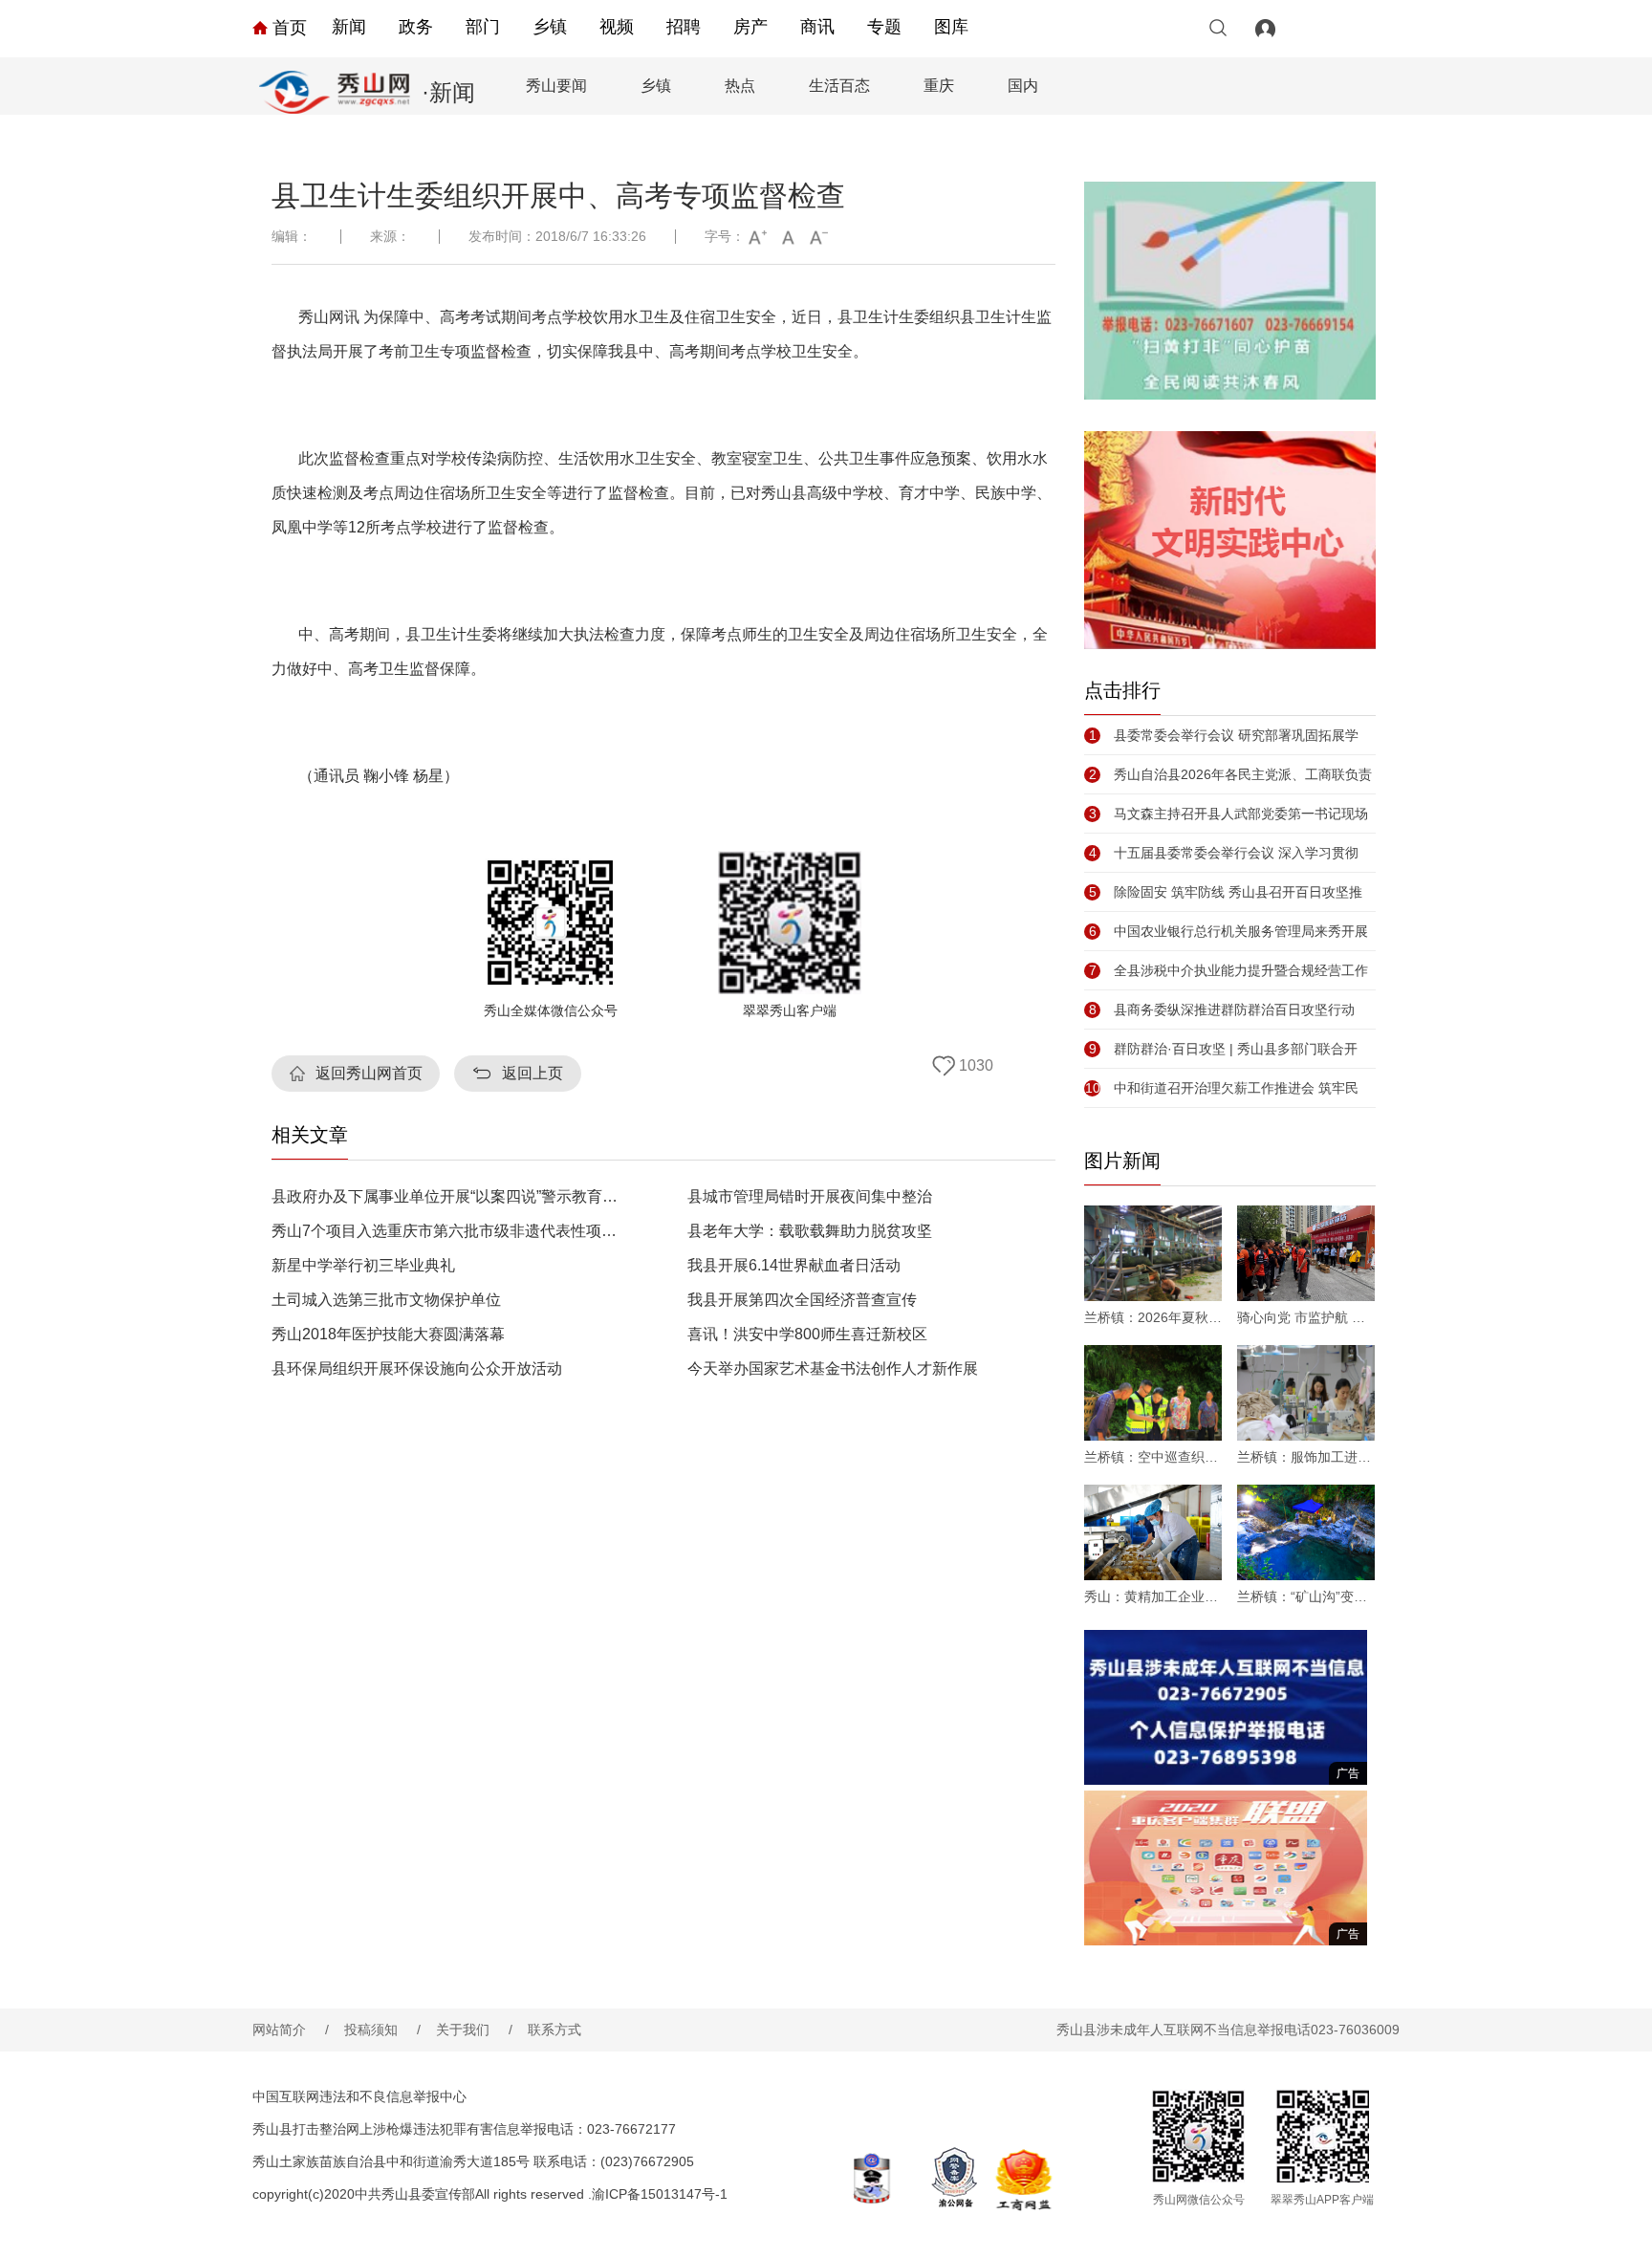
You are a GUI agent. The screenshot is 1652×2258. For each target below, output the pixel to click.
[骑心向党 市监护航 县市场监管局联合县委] (1306, 1253)
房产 (750, 27)
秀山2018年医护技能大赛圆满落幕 (388, 1335)
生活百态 (839, 86)
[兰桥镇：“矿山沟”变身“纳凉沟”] (1306, 1532)
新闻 (349, 27)
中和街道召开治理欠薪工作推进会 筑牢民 (1222, 1088)
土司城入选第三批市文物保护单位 (386, 1300)
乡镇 (550, 27)
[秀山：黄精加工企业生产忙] (1153, 1532)
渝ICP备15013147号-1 (660, 2194)
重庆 (939, 86)
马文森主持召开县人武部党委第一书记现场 (1228, 814)
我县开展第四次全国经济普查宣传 (802, 1300)
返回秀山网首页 (369, 1073)
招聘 (684, 27)
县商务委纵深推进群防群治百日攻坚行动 (1222, 1010)
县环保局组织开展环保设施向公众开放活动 (417, 1369)
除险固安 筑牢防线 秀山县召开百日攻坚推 (1226, 892)
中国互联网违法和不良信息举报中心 (359, 2096)
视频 (617, 27)
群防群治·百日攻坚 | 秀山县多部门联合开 (1223, 1049)
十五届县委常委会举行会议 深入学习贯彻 (1224, 853)
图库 (951, 27)
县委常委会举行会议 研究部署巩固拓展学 (1224, 735)
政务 (416, 27)
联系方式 (554, 2030)
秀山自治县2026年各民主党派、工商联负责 (1230, 774)
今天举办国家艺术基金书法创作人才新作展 (833, 1369)
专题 (884, 27)
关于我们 (474, 2030)
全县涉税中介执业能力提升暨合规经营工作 (1228, 970)
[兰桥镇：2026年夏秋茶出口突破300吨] (1153, 1253)
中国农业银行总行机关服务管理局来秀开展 (1228, 931)
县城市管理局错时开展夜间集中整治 (810, 1197)
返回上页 (533, 1073)
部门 (483, 27)
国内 (1023, 86)
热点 (740, 86)
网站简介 (291, 2030)
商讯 (817, 27)
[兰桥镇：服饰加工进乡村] (1306, 1393)
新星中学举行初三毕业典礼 (363, 1266)
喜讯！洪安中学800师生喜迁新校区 (807, 1335)
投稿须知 (382, 2030)
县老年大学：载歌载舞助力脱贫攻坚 (810, 1231)
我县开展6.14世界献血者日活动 (794, 1266)
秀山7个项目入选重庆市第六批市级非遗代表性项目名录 (447, 1231)
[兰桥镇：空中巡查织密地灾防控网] (1153, 1393)
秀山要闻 (556, 86)
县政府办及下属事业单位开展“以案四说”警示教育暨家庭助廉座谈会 (447, 1197)
